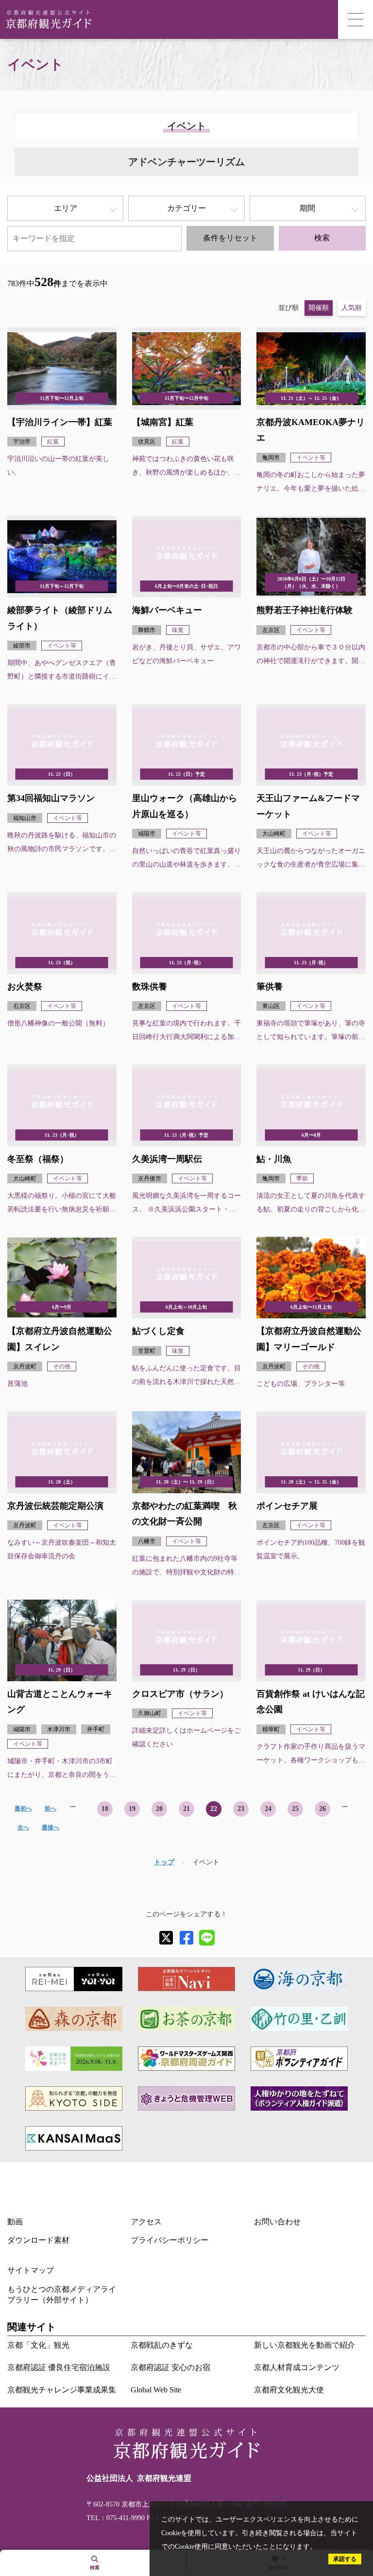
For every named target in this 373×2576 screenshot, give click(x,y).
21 (186, 1809)
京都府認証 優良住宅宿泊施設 (59, 2367)
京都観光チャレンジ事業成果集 (62, 2390)
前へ (51, 1808)
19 (132, 1809)
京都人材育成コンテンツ (297, 2367)
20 (159, 1809)
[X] (166, 1938)
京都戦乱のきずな (162, 2345)
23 (241, 1809)
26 (322, 1809)
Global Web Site (156, 2390)
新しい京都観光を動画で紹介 (305, 2345)
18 (105, 1809)
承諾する (345, 2559)
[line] (207, 1938)
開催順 (319, 308)
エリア (66, 208)
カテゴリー (186, 208)
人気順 (352, 308)
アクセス (146, 2222)
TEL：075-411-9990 (116, 2518)
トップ (164, 1862)
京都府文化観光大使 (289, 2390)
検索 (322, 238)
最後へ (51, 1827)
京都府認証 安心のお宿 (170, 2367)
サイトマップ (31, 2270)
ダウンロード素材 (38, 2240)
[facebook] (186, 1938)
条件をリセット (230, 238)
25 (295, 1809)
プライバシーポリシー (170, 2240)
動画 (15, 2222)
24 (268, 1809)
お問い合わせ (277, 2222)
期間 (307, 208)
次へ (23, 1827)
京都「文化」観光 (38, 2345)
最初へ (23, 1808)
